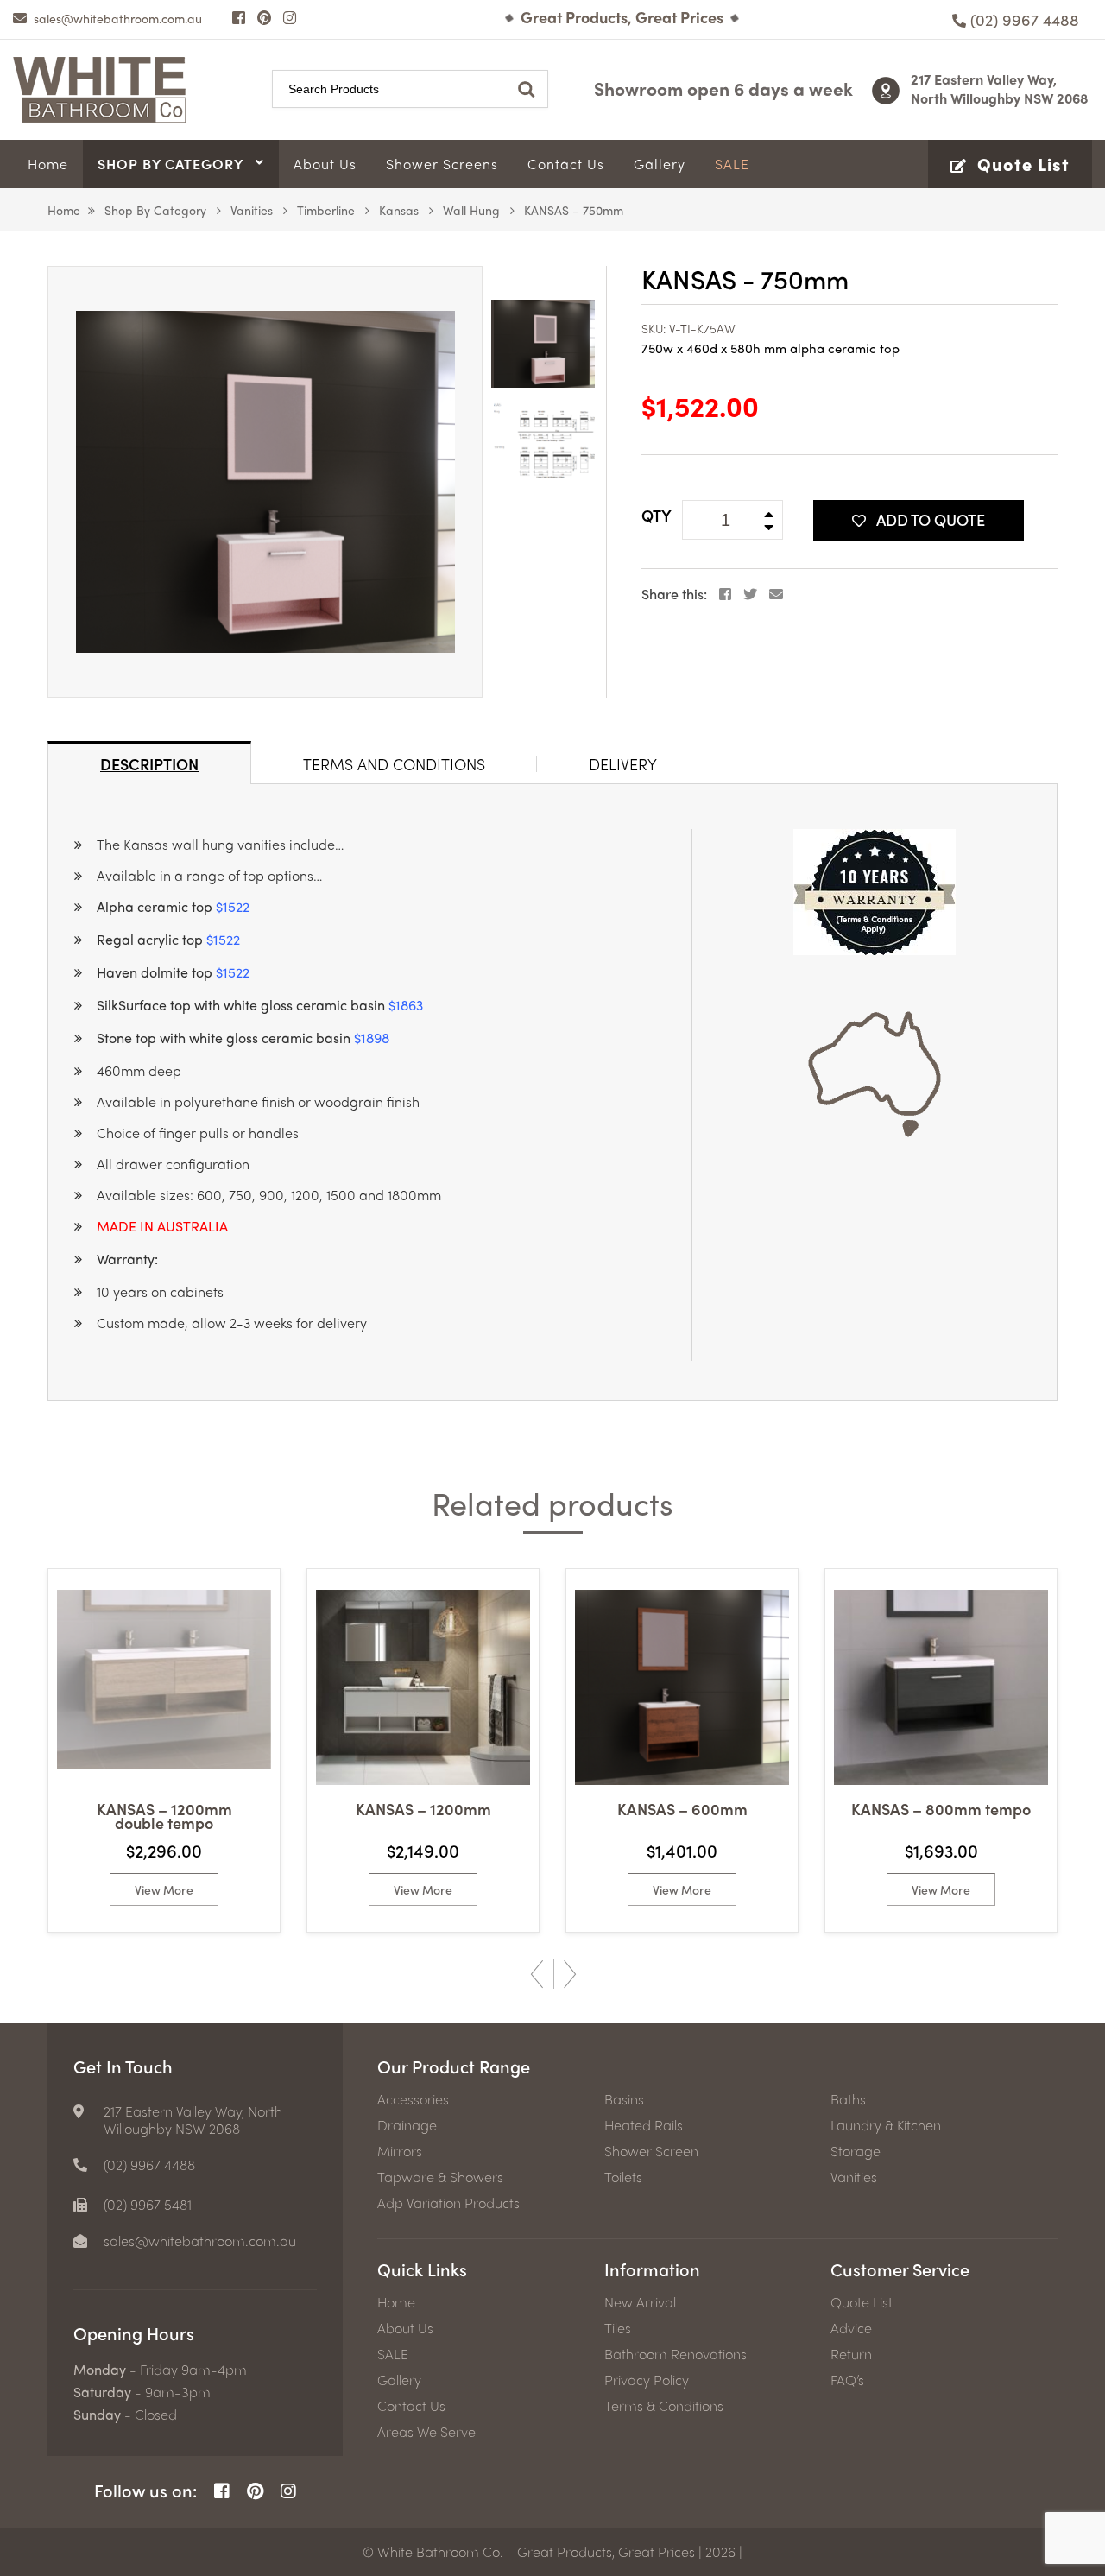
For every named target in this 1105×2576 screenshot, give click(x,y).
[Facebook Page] (239, 17)
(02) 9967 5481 (148, 2205)
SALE (393, 2354)
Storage (856, 2151)
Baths (848, 2099)
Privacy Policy (647, 2380)
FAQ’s (847, 2380)
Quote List (862, 2302)
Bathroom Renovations (676, 2354)
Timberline (326, 210)
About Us (405, 2328)
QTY (657, 515)
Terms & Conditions (664, 2406)
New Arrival (640, 2302)
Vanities (252, 210)
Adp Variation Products (448, 2203)
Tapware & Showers (440, 2177)
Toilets (623, 2177)
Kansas (399, 210)
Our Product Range (454, 2066)
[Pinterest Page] (264, 17)
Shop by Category (155, 210)
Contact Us (411, 2406)
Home (64, 210)
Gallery (399, 2380)
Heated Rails (644, 2125)
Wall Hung (471, 210)
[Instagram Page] (290, 17)
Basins (624, 2099)
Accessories (413, 2099)
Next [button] (570, 1974)
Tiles (618, 2328)
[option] (265, 482)
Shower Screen (651, 2151)
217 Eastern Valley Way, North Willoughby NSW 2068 (1000, 89)
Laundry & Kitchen (886, 2125)
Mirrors (400, 2151)
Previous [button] (537, 1974)
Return (851, 2354)
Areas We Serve (426, 2432)
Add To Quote (931, 519)
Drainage (407, 2125)
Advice (851, 2328)
